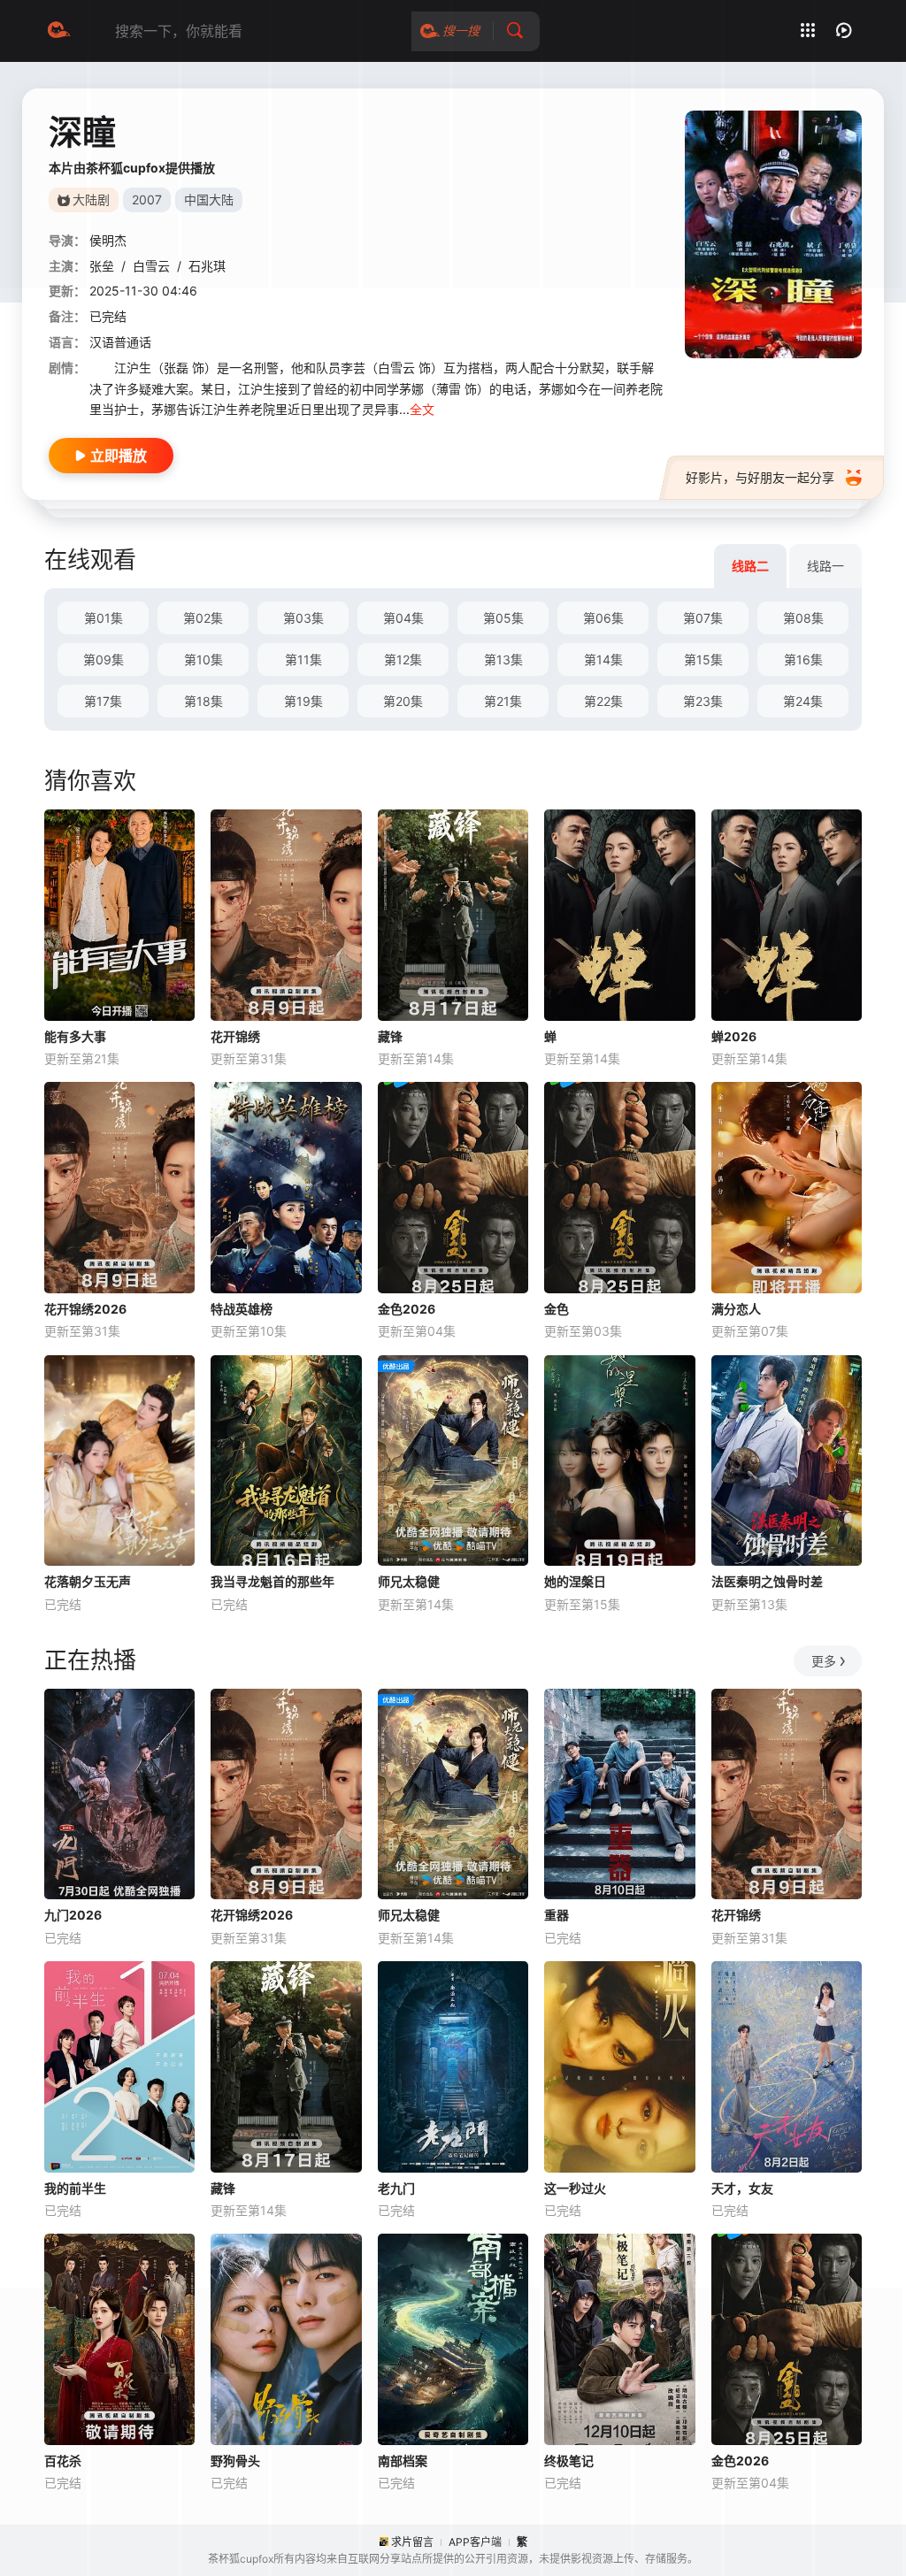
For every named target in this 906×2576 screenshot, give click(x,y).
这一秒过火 (575, 2188)
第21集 (503, 701)
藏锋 (390, 1036)
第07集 (703, 618)
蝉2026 (734, 1036)
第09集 (104, 659)
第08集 (803, 618)
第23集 (703, 701)
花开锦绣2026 (85, 1309)
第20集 (403, 701)
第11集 (303, 659)
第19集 (303, 701)
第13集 (503, 659)
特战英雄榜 (242, 1309)
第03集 (303, 618)
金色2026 (407, 1309)
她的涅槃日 (575, 1581)
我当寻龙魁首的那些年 (273, 1581)
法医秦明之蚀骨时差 (767, 1581)
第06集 (603, 618)
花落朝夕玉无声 (88, 1581)
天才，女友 (742, 2188)
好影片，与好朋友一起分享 (760, 477)
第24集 (803, 701)
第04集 (403, 618)
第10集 (203, 659)
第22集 (603, 701)
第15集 (703, 659)
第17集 (103, 701)
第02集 (203, 618)
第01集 (104, 618)
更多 (824, 1661)
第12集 (403, 659)
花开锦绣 (235, 1036)
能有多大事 (75, 1036)
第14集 (603, 659)
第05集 (503, 618)
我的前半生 (75, 2188)
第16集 (803, 659)
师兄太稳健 (409, 1581)
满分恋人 (736, 1309)
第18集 (203, 701)
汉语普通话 (120, 342)
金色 (557, 1309)
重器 (557, 1915)
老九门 (396, 2188)
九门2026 (73, 1915)
